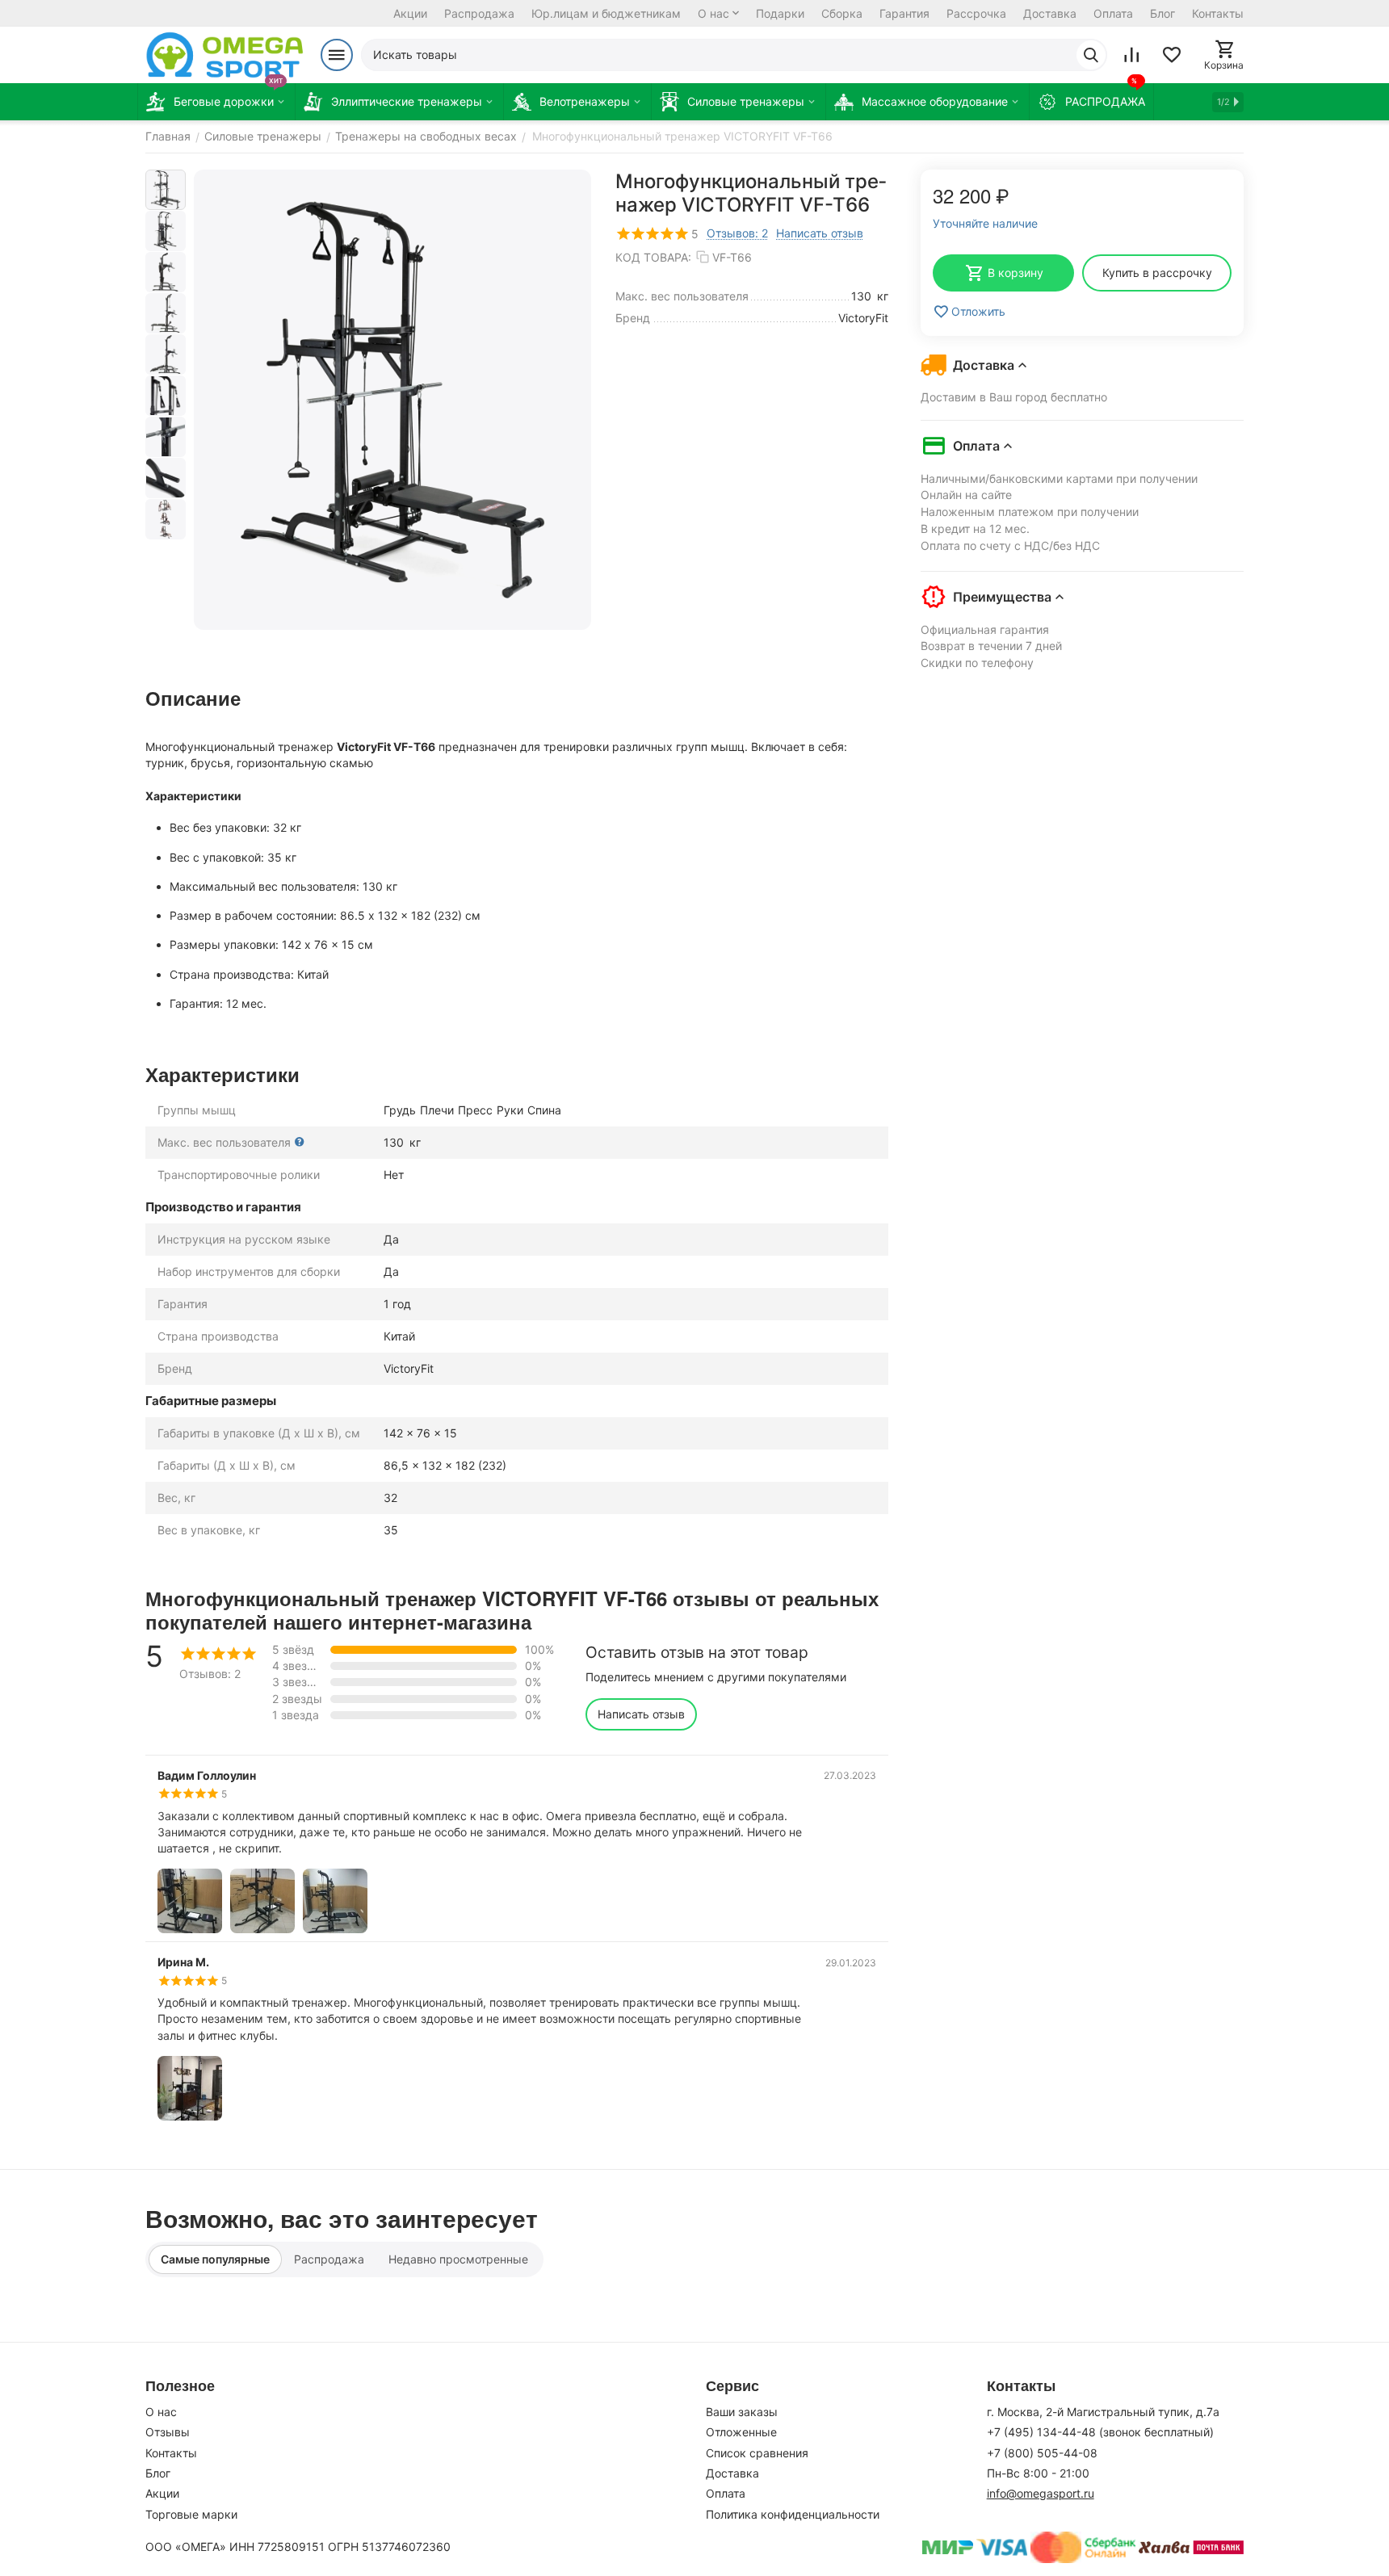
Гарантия (904, 13)
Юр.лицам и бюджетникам (606, 13)
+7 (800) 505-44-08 (1042, 2453)
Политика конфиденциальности (793, 2514)
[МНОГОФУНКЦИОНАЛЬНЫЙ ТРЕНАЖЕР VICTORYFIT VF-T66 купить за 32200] (392, 400)
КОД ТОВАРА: (653, 257)
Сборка (842, 13)
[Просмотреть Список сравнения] (1131, 55)
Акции (410, 13)
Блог (1162, 13)
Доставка (1050, 13)
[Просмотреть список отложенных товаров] (1172, 55)
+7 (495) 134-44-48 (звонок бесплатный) (1100, 2432)
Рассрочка (976, 13)
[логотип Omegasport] (225, 55)
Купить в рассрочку (1157, 273)
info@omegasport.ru (1041, 2493)
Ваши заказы (742, 2412)
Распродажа (479, 13)
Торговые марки (191, 2514)
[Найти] (1091, 55)
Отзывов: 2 (737, 233)
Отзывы (168, 2432)
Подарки (780, 13)
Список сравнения (757, 2453)
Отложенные (741, 2432)
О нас (713, 13)
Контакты (1218, 13)
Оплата (1113, 13)
